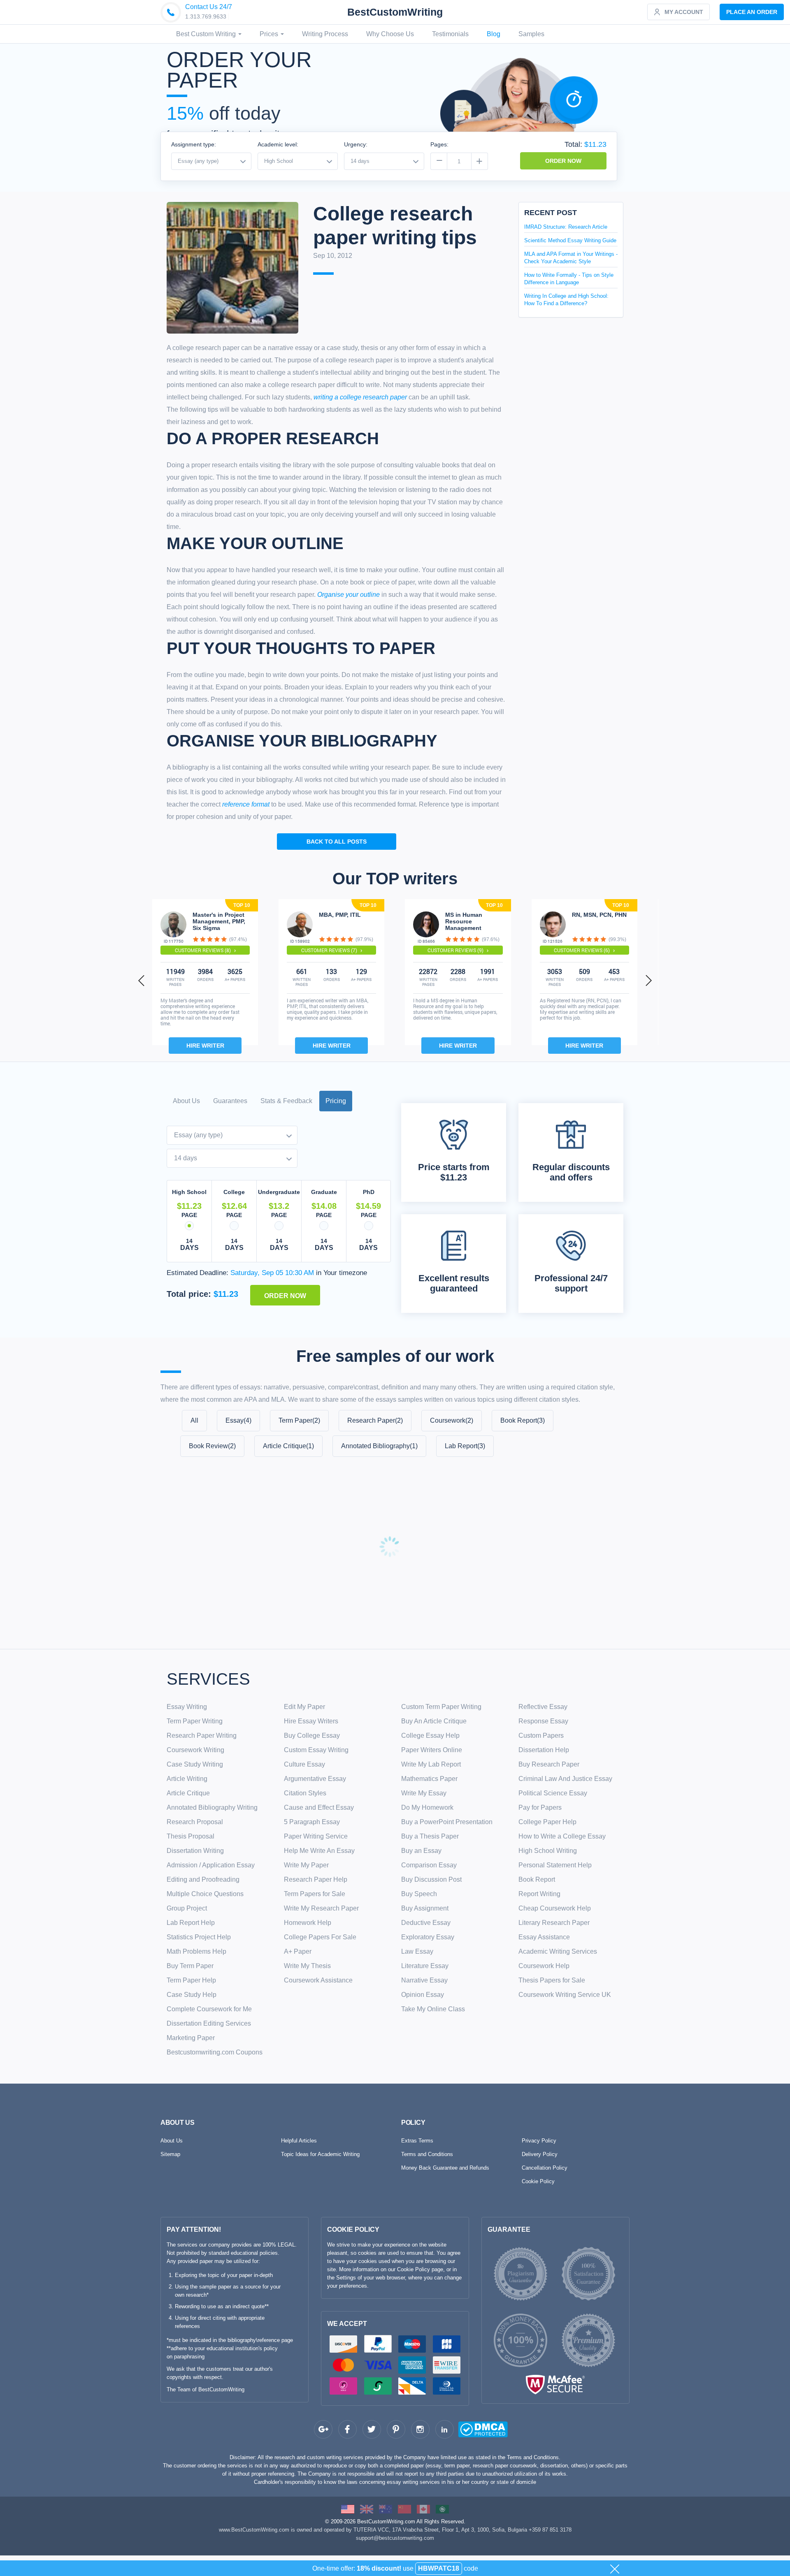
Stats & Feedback (286, 1101)
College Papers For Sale (320, 1937)
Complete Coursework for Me (209, 2009)
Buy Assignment (425, 1908)
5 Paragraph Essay (312, 1822)
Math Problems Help (196, 1951)
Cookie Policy (538, 2181)
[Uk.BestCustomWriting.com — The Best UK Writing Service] (367, 2509)
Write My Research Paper (321, 1908)
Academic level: (278, 144)
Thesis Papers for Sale (552, 1980)
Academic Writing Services (558, 1951)
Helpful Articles (299, 2141)
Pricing (336, 1101)
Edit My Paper (304, 1707)
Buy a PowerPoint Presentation (447, 1822)
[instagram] (420, 2429)
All (194, 1420)
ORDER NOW (563, 161)
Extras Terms (417, 2141)
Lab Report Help (191, 1923)
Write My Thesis (307, 1966)
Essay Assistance (544, 1937)
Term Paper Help (191, 1980)
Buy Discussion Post (431, 1879)
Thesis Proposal (191, 1836)
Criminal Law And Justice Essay (565, 1779)
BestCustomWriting (395, 12)
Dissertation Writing (195, 1851)
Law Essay (417, 1951)
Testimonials (450, 34)
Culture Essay (304, 1764)
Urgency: (356, 144)
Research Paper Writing (202, 1735)
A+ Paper (298, 1951)
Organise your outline (349, 595)
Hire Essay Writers (311, 1721)
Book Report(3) (523, 1420)
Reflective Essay (543, 1707)
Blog (494, 34)
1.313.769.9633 (206, 16)
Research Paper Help (316, 1879)
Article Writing (187, 1779)
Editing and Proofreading (203, 1879)
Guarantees (230, 1101)
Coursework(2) (452, 1420)
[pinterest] (396, 2429)
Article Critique (188, 1793)
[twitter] (372, 2429)
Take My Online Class (433, 2009)
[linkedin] (445, 2429)
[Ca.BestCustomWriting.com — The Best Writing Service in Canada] (423, 2509)
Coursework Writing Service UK (565, 1995)
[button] (142, 980)
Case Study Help (192, 1995)
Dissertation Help (544, 1750)
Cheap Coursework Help (555, 1908)
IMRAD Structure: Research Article (566, 227)
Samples (531, 34)
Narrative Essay (424, 1980)
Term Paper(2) (299, 1420)
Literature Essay (425, 1966)
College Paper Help (547, 1822)
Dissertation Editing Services (209, 2023)
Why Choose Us (390, 34)
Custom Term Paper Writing (441, 1707)
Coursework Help (544, 1966)
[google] (323, 2429)
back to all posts (337, 842)
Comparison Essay (429, 1865)
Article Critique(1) (288, 1446)
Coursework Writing (195, 1750)
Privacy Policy (539, 2141)
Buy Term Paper (190, 1966)
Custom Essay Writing (316, 1750)
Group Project (187, 1908)
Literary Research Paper (554, 1923)
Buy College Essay (312, 1735)
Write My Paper (306, 1865)
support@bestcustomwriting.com (395, 2538)
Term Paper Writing (195, 1721)
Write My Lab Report (431, 1764)
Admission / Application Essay (211, 1865)
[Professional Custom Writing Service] (348, 2509)
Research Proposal (195, 1822)
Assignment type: (194, 144)
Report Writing (539, 1894)
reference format (246, 804)
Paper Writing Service (316, 1836)
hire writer (205, 1046)
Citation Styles (305, 1793)
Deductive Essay (426, 1923)
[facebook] (347, 2429)
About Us (186, 1101)
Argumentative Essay (315, 1779)
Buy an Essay (421, 1851)
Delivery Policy (540, 2154)
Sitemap (170, 2154)
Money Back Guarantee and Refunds (445, 2168)
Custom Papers (541, 1735)
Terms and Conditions (427, 2154)
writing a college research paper (360, 397)
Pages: (439, 144)
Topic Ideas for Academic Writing (320, 2154)
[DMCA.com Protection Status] (467, 2431)
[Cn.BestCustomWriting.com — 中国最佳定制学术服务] (404, 2509)
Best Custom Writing (207, 34)
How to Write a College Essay (562, 1836)
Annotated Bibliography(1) (379, 1446)
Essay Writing (187, 1707)
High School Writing (548, 1851)
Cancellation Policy (545, 2168)
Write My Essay (424, 1793)
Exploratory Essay (428, 1937)
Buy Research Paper (549, 1764)
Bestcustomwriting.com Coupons (215, 2052)
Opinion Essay (423, 1995)
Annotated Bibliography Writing (212, 1807)
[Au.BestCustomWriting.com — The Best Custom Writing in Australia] (386, 2509)
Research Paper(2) (375, 1420)
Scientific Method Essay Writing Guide (570, 240)
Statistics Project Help (199, 1937)
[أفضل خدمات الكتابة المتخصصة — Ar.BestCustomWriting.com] (442, 2509)
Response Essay (543, 1721)
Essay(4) (238, 1420)
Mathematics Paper (429, 1779)
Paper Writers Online (432, 1750)
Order (752, 12)
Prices (270, 34)
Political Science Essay (553, 1793)
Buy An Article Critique (434, 1721)
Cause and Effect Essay (319, 1807)
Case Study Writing (195, 1764)
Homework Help (308, 1923)
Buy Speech (419, 1894)
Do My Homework (427, 1807)
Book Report (537, 1879)
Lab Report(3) (465, 1446)
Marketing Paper (191, 2038)
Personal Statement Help (555, 1865)
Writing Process (325, 34)
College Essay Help (430, 1735)
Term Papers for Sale (315, 1894)
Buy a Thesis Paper (430, 1836)
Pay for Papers (540, 1807)
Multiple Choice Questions (205, 1894)
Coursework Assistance (318, 1980)
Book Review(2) (212, 1446)
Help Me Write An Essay (319, 1851)
